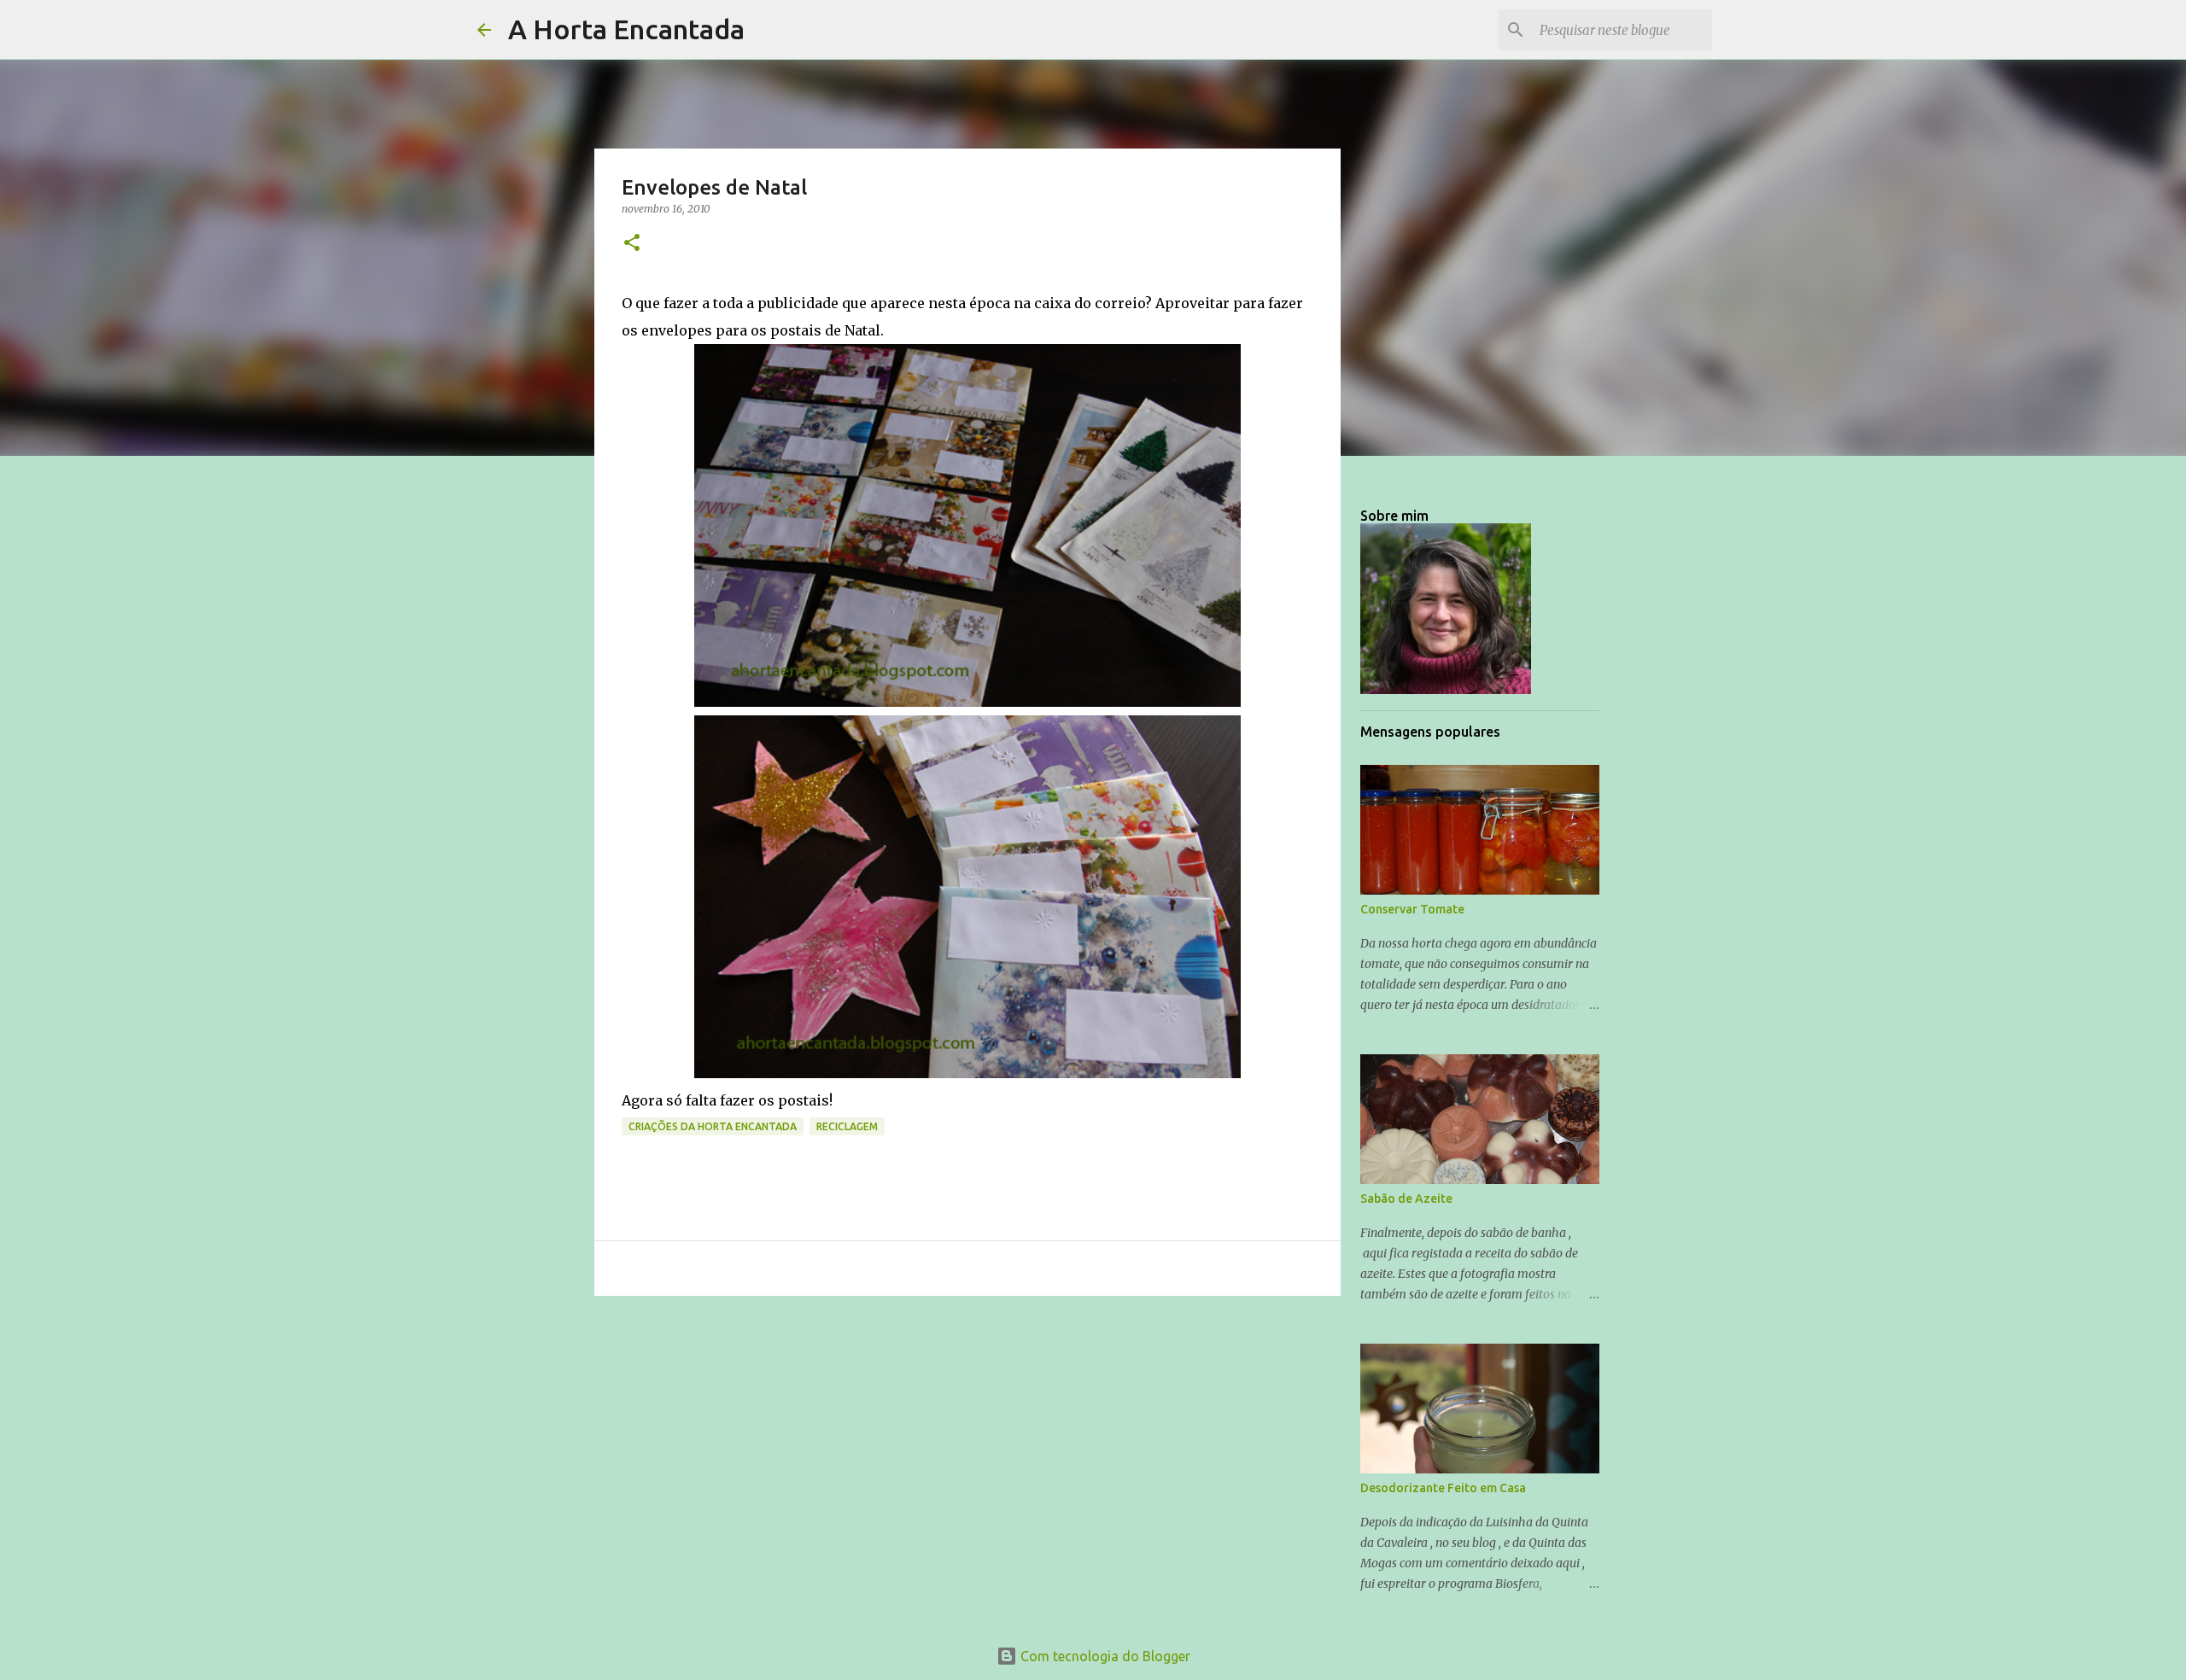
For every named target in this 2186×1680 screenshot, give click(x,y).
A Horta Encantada (626, 29)
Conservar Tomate (1412, 909)
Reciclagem (847, 1126)
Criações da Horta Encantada (713, 1126)
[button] (632, 244)
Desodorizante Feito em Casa (1443, 1488)
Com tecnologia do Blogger (1104, 1656)
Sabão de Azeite (1406, 1199)
